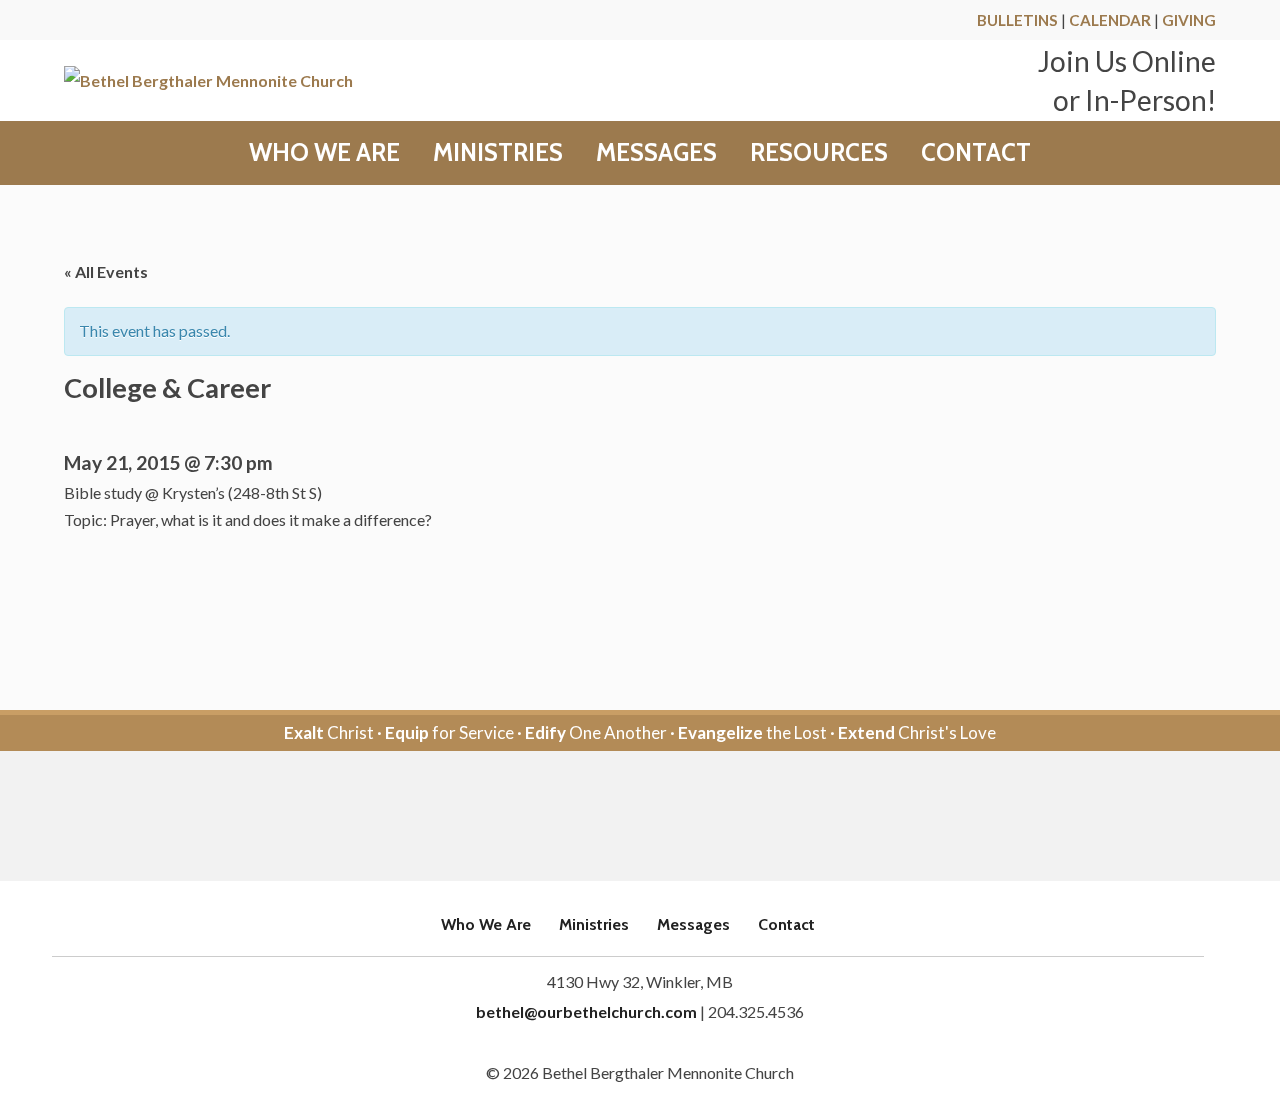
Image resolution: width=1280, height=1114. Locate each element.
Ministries (498, 153)
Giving (1189, 20)
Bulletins (1017, 20)
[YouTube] (667, 817)
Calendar (1110, 20)
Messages (656, 153)
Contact (976, 153)
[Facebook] (612, 817)
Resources (819, 153)
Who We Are (324, 153)
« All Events (106, 271)
